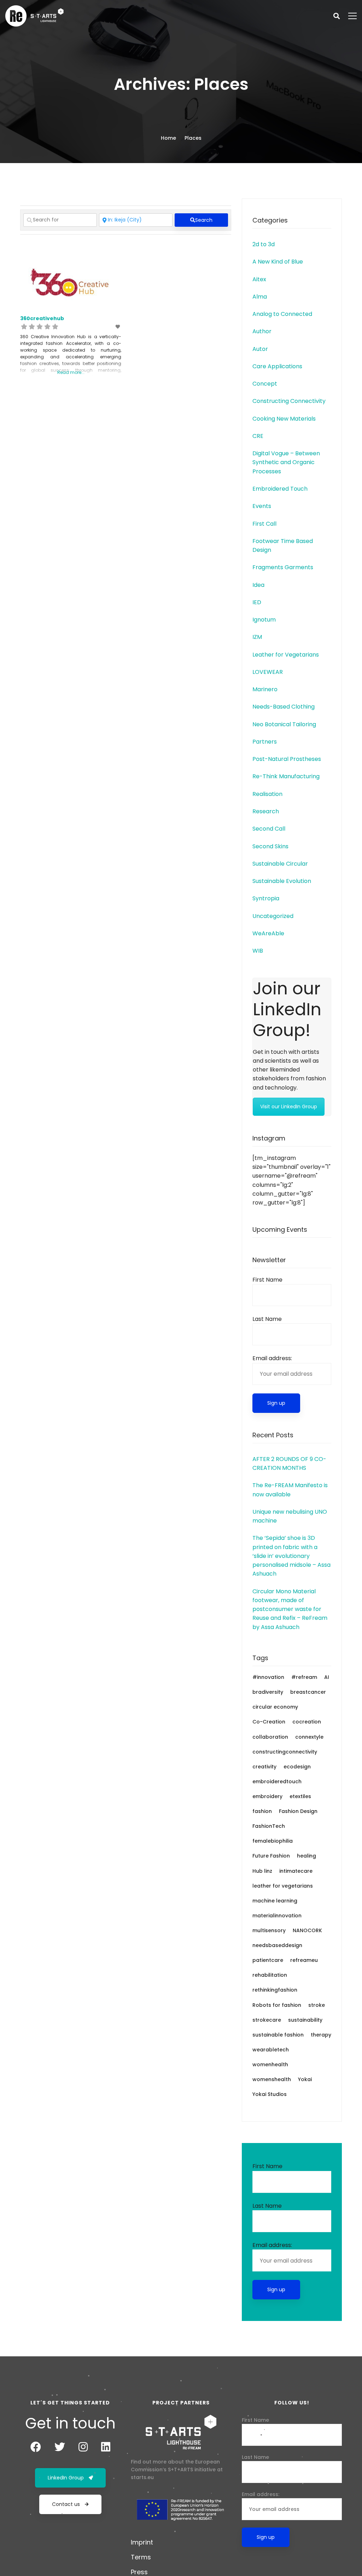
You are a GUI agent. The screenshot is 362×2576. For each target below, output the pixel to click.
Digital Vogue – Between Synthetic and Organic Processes (286, 462)
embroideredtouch (277, 1781)
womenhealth (270, 2064)
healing (306, 1856)
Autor (260, 349)
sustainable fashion (278, 2035)
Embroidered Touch (280, 489)
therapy (321, 2035)
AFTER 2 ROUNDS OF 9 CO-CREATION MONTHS (289, 1463)
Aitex (259, 279)
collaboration (270, 1737)
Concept (265, 384)
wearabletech (271, 2050)
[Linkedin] (106, 2447)
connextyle (309, 1737)
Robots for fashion (277, 2005)
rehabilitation (270, 1975)
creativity (264, 1767)
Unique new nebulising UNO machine (290, 1516)
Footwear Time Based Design (283, 545)
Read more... (71, 372)
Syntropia (266, 898)
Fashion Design (298, 1811)
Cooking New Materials (284, 419)
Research (266, 811)
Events (262, 506)
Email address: (272, 1358)
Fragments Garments (283, 567)
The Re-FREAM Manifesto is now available (290, 1490)
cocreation (307, 1722)
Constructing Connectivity (289, 401)
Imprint (142, 2542)
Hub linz (262, 1871)
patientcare (268, 1960)
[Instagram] (83, 2447)
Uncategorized (273, 916)
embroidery (267, 1796)
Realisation (267, 794)
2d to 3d (264, 244)
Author (262, 331)
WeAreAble (268, 933)
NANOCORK (307, 1930)
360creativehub (42, 318)
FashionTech (269, 1826)
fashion (262, 1811)
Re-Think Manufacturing (286, 776)
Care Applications (277, 366)
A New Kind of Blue (278, 262)
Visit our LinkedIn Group (289, 1107)
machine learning (275, 1901)
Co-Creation (269, 1722)
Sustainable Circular (280, 864)
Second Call (269, 829)
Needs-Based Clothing (284, 707)
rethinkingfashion (275, 1990)
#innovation (268, 1677)
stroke (317, 2005)
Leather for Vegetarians (286, 655)
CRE (258, 436)
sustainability (305, 2020)
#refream (304, 1677)
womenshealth (272, 2079)
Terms (141, 2557)
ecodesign (297, 1767)
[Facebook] (36, 2447)
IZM (257, 637)
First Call (264, 524)
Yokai (305, 2079)
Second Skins (270, 846)
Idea (258, 585)
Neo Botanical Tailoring (284, 724)
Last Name (267, 1319)
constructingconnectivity (285, 1752)
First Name (267, 1280)
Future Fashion (271, 1856)
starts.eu (142, 2477)
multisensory (269, 1930)
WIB (258, 951)
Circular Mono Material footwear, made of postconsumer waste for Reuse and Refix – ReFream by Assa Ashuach (290, 1609)
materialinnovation (277, 1916)
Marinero (265, 689)
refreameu (304, 1960)
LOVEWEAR (268, 672)
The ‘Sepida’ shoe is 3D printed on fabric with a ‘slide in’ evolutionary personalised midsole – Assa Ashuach (291, 1556)
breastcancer (308, 1692)
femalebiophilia (273, 1841)
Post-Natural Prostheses (287, 759)
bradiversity (268, 1692)
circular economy (275, 1707)
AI (327, 1677)
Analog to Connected (282, 314)
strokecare (267, 2020)
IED (257, 602)
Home (168, 138)
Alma (260, 297)
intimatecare (296, 1871)
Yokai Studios (270, 2094)
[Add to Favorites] (118, 327)
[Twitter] (60, 2447)
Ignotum (264, 620)
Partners (265, 742)
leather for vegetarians (283, 1886)
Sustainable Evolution (282, 881)
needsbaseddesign (277, 1945)
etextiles (300, 1796)
